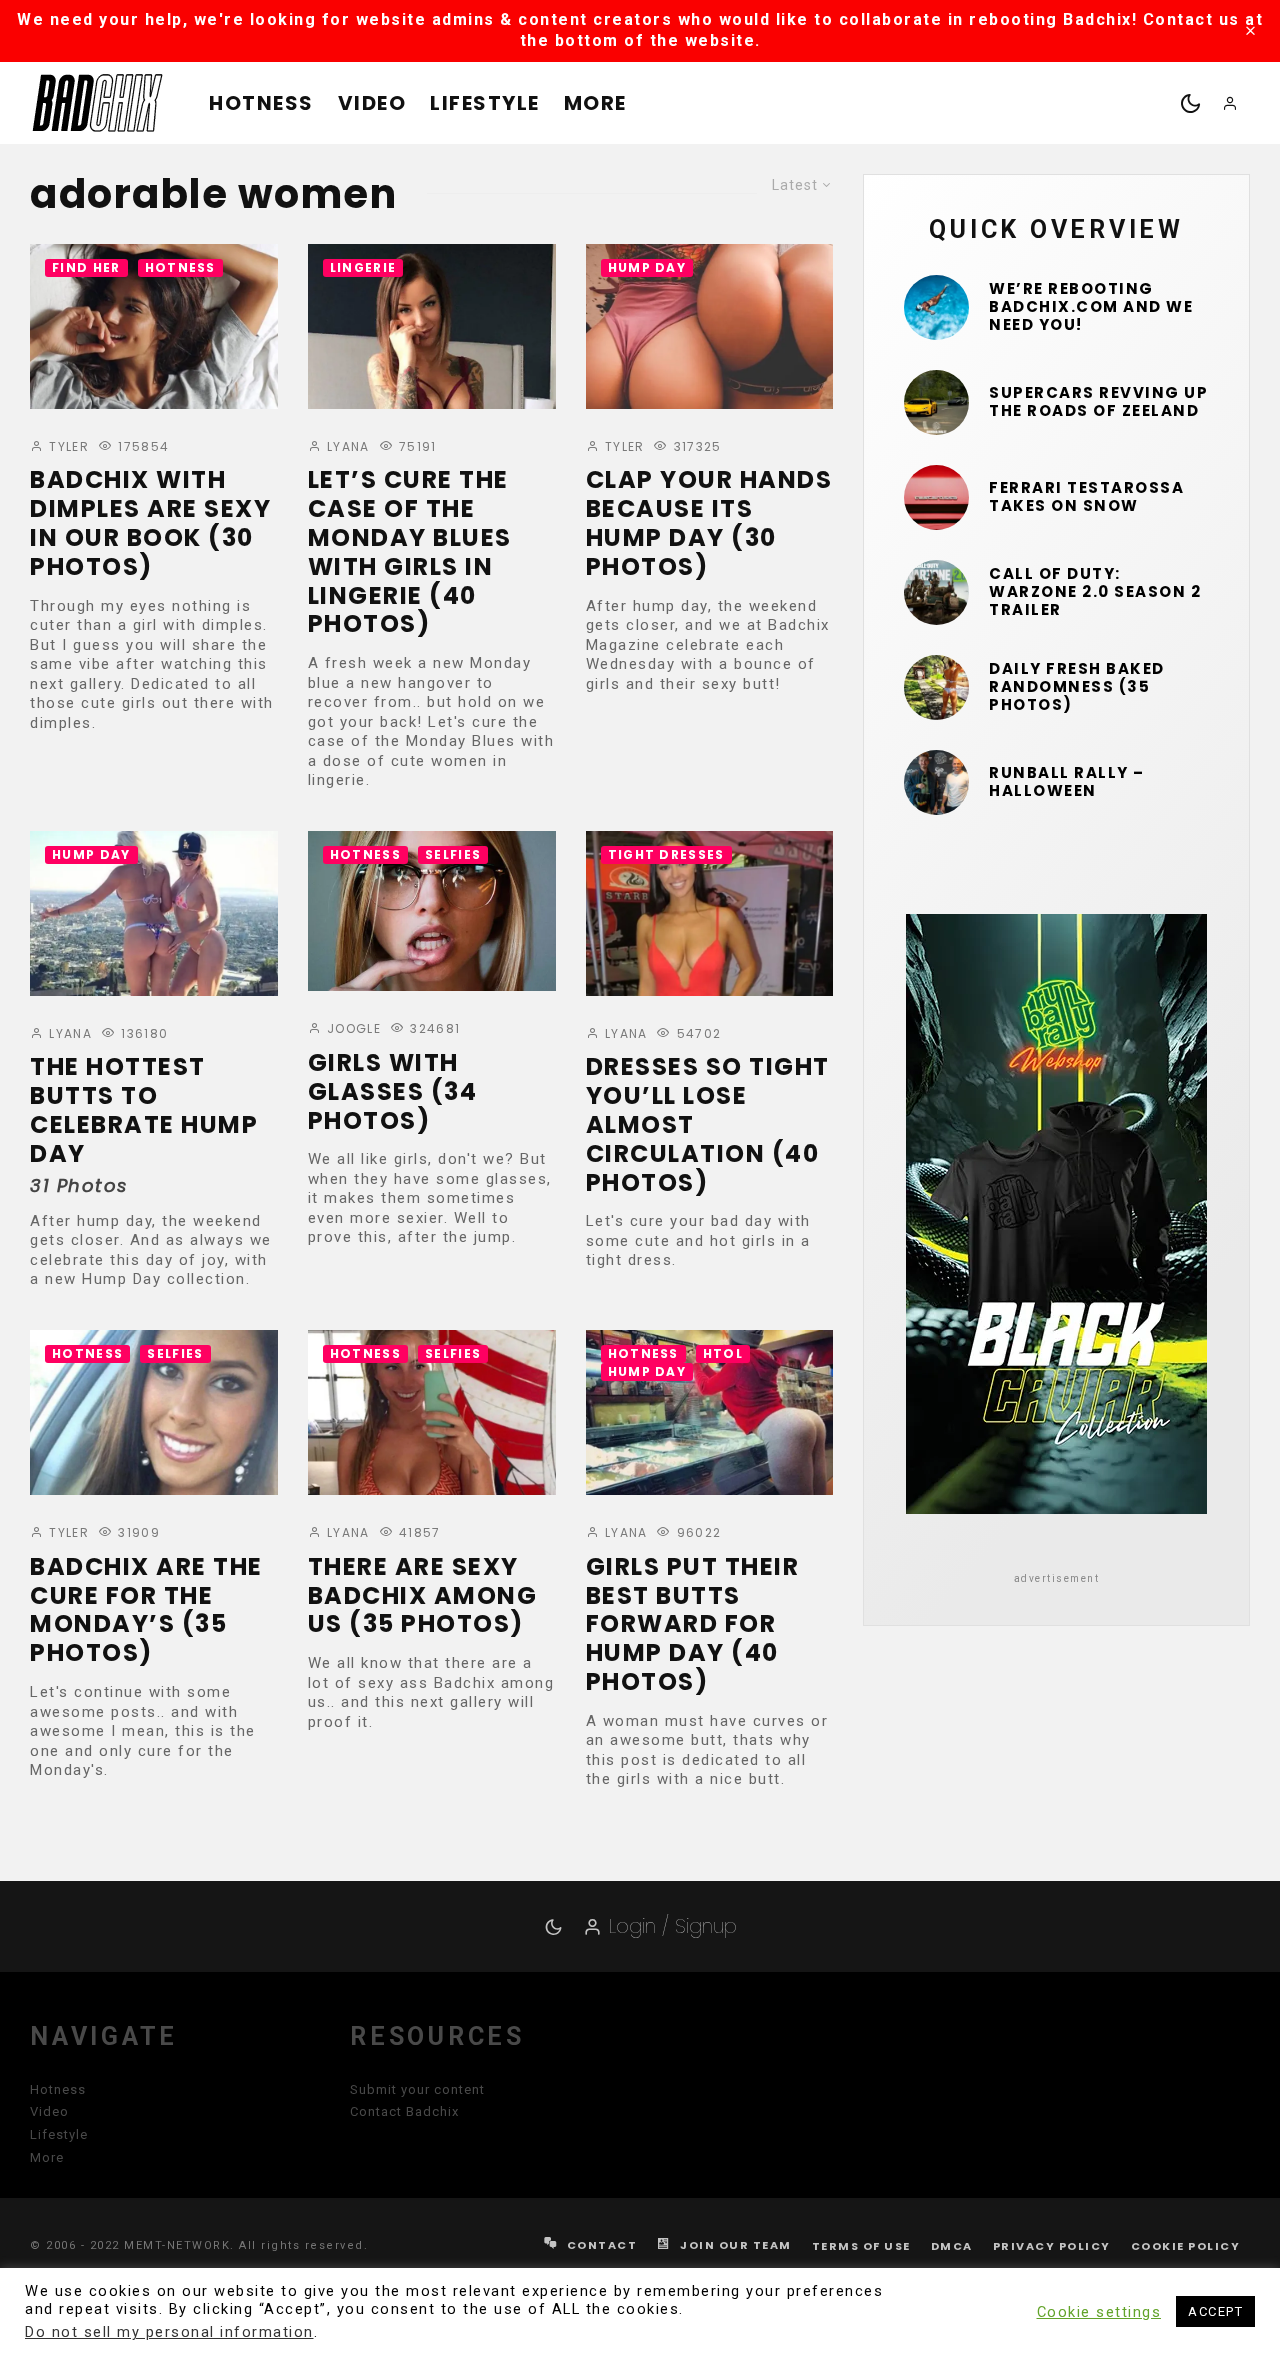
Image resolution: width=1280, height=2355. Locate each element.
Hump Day (647, 267)
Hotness (261, 103)
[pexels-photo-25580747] (936, 497)
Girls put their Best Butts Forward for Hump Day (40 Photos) (693, 1625)
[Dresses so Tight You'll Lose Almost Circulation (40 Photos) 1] (710, 913)
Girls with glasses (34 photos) (393, 1092)
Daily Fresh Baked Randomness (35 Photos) (1077, 687)
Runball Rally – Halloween (1067, 782)
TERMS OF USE (861, 2246)
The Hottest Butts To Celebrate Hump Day (144, 1110)
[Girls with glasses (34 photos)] (432, 911)
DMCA (952, 2246)
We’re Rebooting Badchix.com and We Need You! (1091, 307)
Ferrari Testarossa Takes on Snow (1086, 497)
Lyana (346, 446)
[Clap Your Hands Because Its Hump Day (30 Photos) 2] (710, 326)
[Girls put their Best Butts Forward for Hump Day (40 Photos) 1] (710, 1412)
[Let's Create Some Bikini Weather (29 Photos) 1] (936, 307)
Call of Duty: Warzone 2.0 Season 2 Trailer (1095, 592)
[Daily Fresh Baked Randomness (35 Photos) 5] (936, 687)
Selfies (453, 854)
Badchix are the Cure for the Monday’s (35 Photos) (146, 1610)
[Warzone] (936, 592)
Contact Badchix (404, 2111)
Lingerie (363, 267)
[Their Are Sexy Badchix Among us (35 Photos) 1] (432, 1412)
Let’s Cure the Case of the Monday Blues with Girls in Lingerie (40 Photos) (410, 552)
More (595, 103)
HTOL (723, 1353)
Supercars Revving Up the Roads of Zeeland (1098, 402)
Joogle (352, 1028)
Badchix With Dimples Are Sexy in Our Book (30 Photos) (150, 523)
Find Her (86, 267)
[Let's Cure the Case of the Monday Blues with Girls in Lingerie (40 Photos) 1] (432, 326)
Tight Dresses (666, 854)
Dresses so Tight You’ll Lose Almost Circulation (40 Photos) (708, 1125)
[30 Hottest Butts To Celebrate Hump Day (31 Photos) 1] (154, 913)
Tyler (67, 446)
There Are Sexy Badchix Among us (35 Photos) (423, 1596)
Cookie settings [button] (1099, 2312)
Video (372, 103)
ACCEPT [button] (1215, 2311)
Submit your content (417, 2089)
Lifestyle (485, 103)
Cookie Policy (1186, 2246)
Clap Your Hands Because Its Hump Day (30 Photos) (709, 523)
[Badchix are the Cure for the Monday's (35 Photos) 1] (154, 1412)
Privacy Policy (1052, 2246)
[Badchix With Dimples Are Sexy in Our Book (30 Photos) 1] (154, 326)
